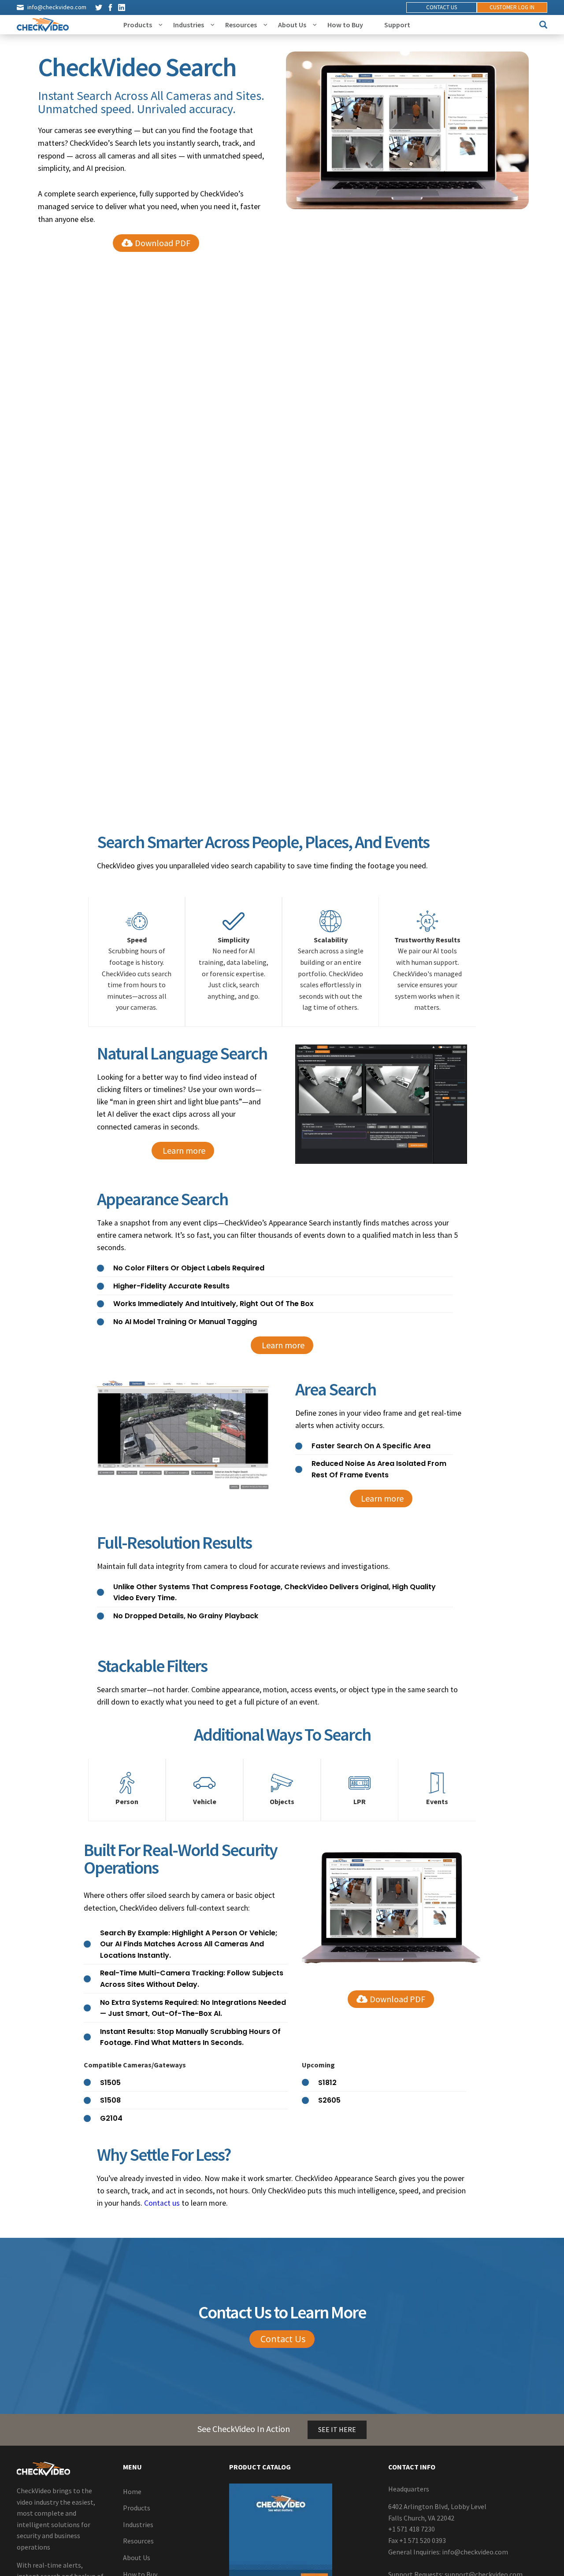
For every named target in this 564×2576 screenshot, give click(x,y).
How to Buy (345, 25)
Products (138, 25)
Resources (241, 25)
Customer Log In (512, 7)
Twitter (99, 7)
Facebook (110, 7)
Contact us (162, 2203)
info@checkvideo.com (57, 7)
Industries (189, 25)
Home (132, 2491)
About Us (292, 25)
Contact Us (442, 7)
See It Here (337, 2429)
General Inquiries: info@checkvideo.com (448, 2551)
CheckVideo (43, 25)
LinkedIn (122, 7)
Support (397, 25)
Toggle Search (543, 25)
